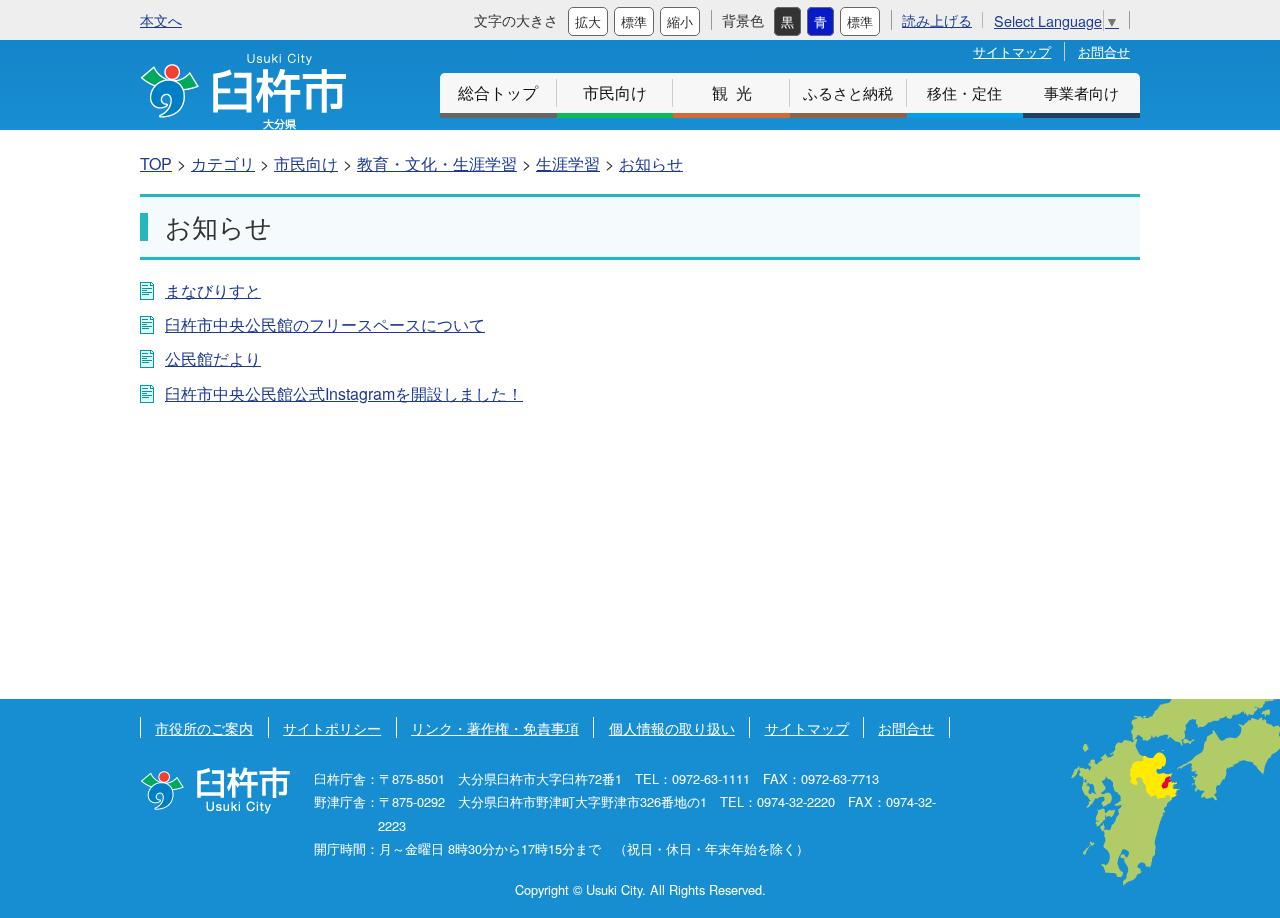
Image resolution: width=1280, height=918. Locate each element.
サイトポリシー (332, 727)
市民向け (615, 92)
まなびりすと (213, 290)
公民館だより (213, 358)
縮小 (680, 21)
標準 (634, 21)
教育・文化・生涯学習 (437, 163)
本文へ (161, 19)
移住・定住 (964, 92)
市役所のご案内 (204, 727)
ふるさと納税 (848, 92)
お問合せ (1104, 51)
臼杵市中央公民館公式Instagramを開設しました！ (344, 393)
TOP (156, 163)
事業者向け (1081, 92)
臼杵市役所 (215, 790)
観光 (736, 92)
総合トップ (498, 92)
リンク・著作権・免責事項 (495, 727)
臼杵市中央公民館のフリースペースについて (325, 324)
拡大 (588, 21)
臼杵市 (243, 91)
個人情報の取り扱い (672, 727)
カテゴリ (223, 163)
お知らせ (651, 163)
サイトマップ (1012, 51)
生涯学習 (568, 163)
